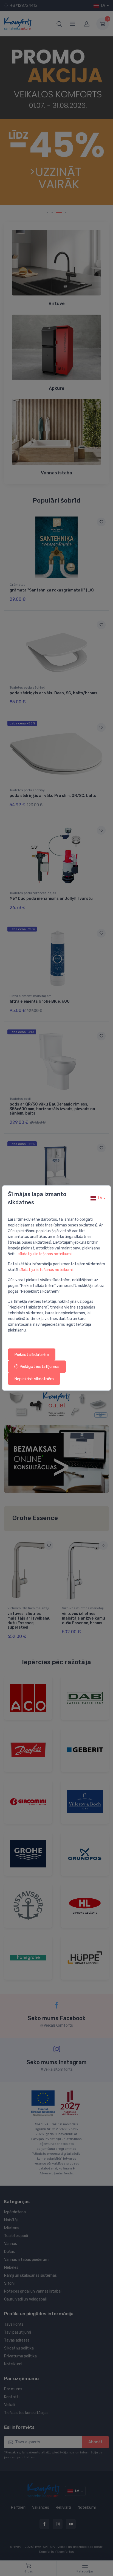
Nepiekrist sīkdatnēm (34, 1379)
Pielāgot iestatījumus (39, 1367)
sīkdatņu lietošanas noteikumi (45, 1254)
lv (100, 1198)
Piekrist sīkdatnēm (32, 1354)
